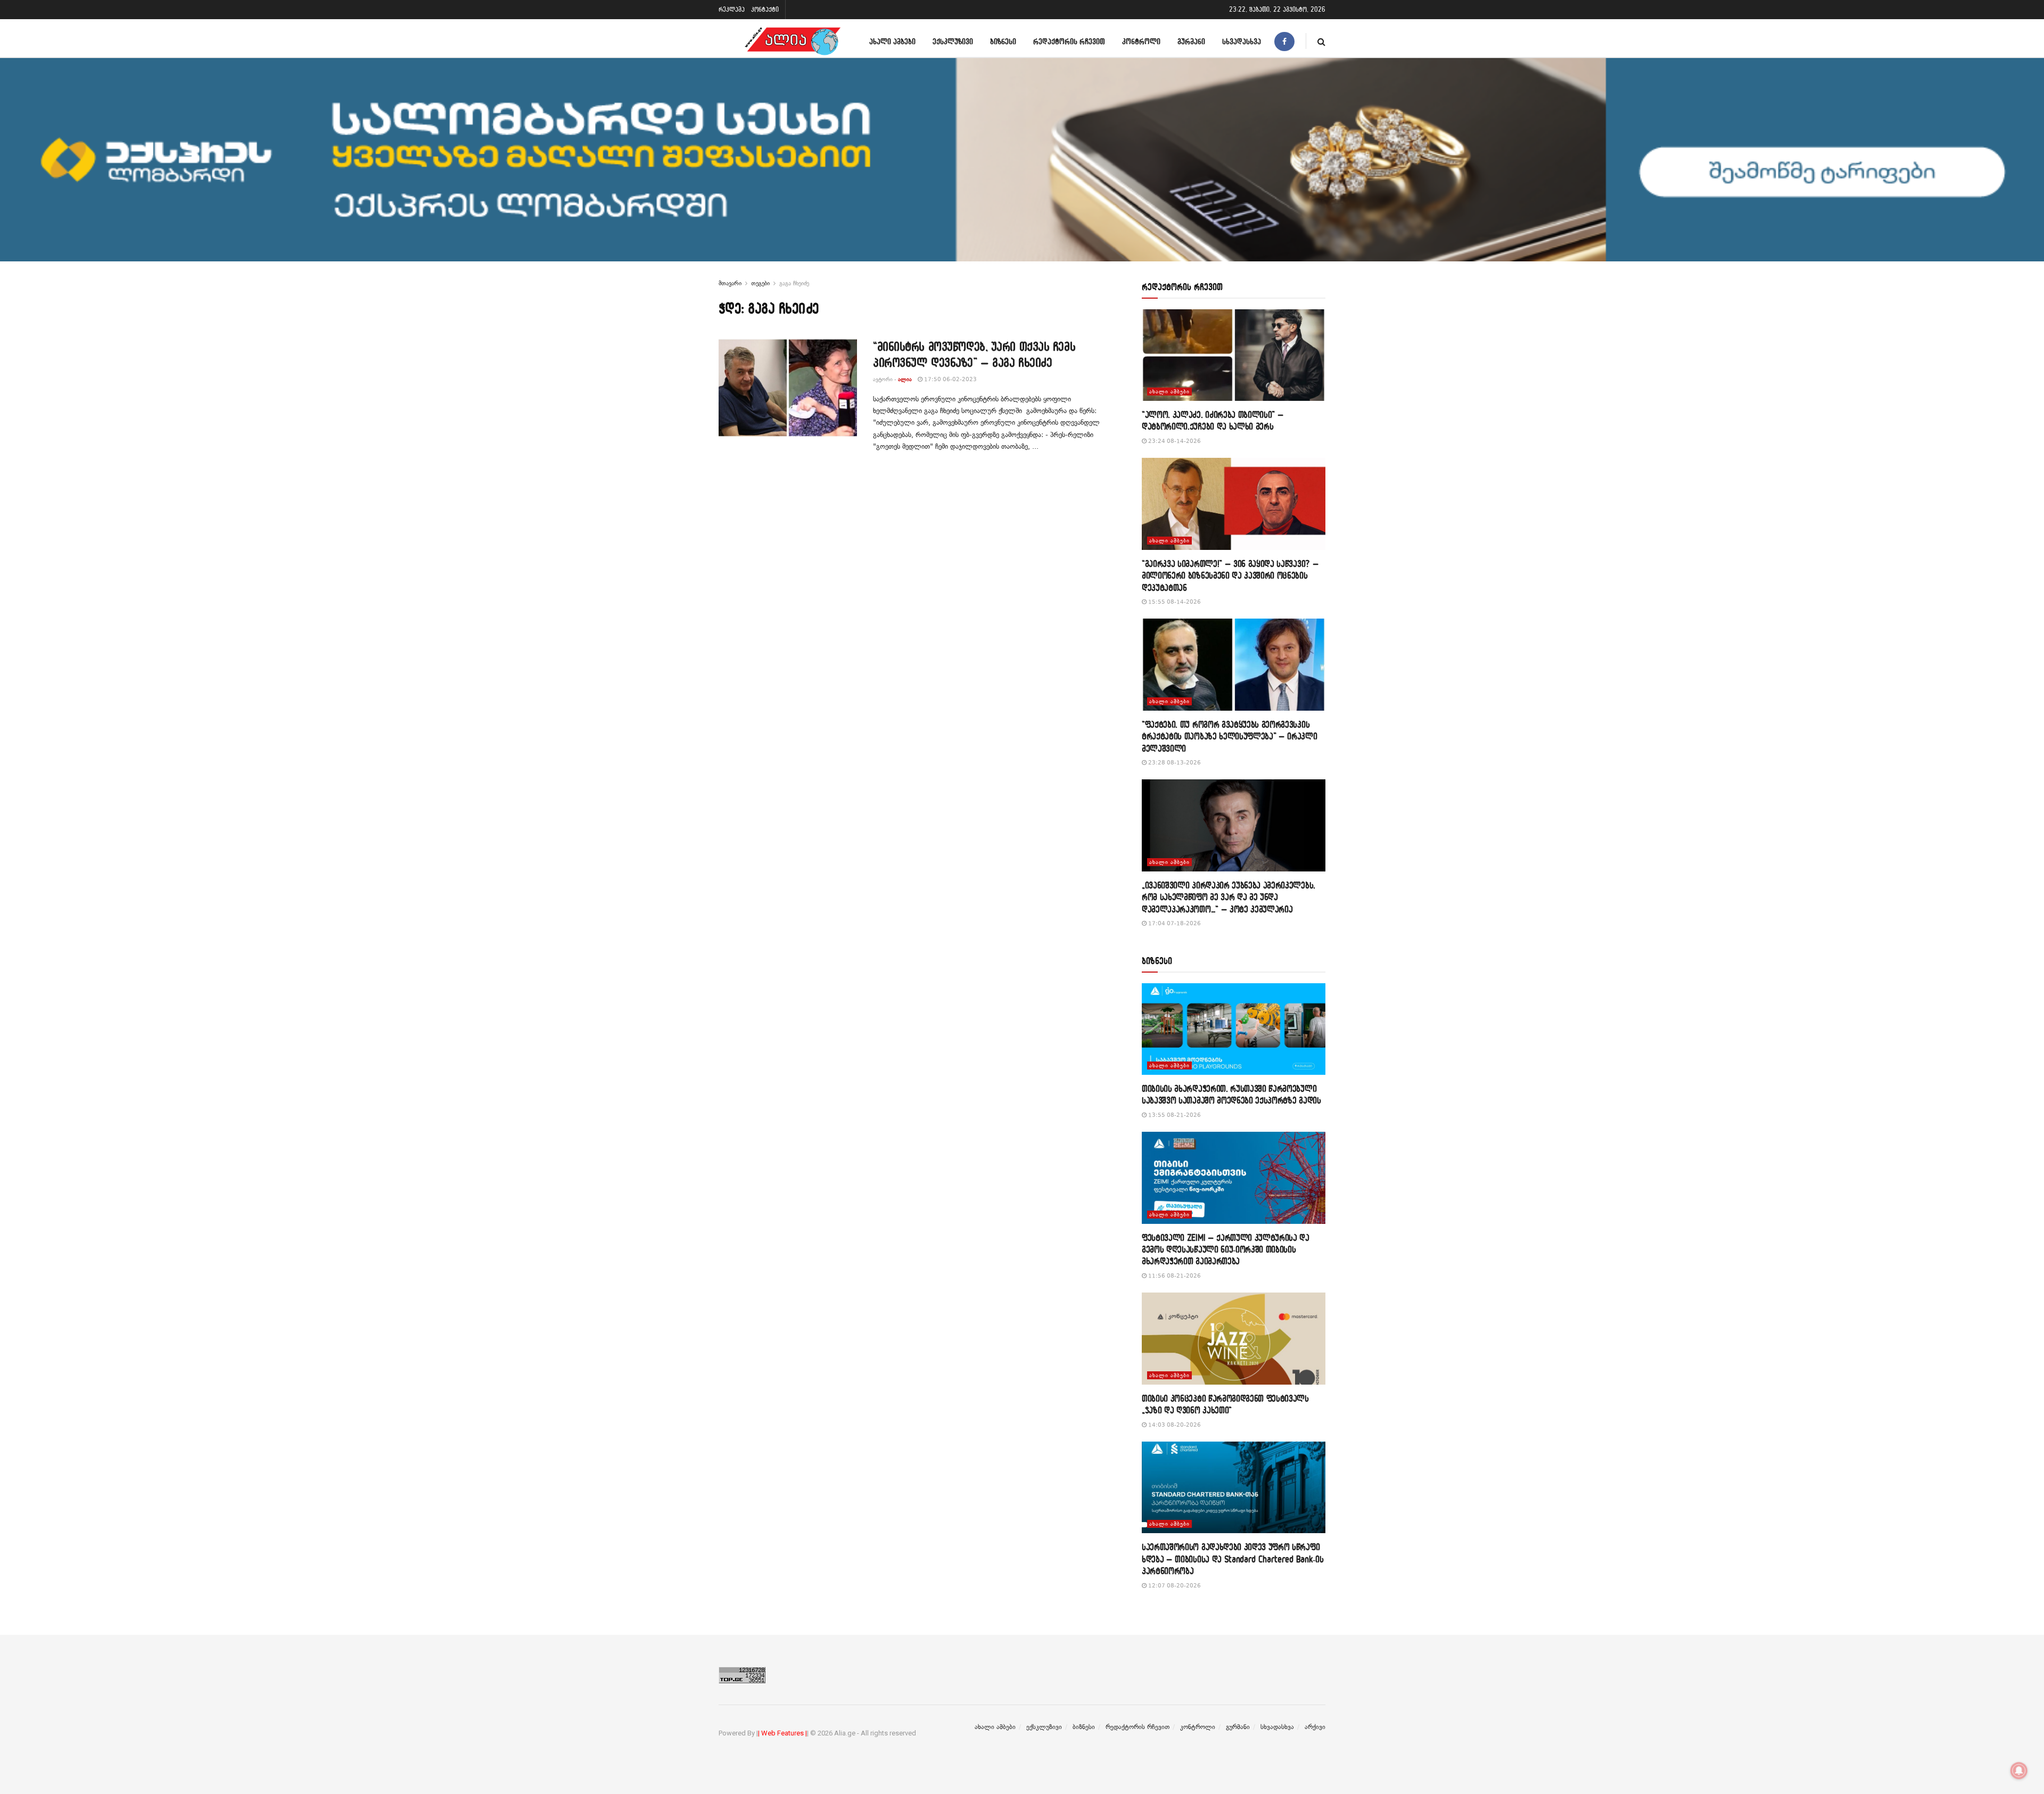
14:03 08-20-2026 (1174, 1425)
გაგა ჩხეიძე (794, 283)
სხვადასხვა (1242, 41)
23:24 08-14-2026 (1174, 441)
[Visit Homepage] (793, 41)
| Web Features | (782, 1733)
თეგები (760, 283)
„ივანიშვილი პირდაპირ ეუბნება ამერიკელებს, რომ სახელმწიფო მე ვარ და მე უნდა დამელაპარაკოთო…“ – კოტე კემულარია (1229, 897)
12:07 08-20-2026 (1174, 1586)
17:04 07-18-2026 (1174, 923)
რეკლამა (732, 9)
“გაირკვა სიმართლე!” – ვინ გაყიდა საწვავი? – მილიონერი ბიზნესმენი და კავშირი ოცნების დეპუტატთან (1230, 575)
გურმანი (1191, 41)
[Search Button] (1321, 41)
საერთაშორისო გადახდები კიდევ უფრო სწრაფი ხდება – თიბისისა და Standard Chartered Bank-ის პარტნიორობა (1233, 1559)
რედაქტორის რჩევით (1069, 41)
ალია (905, 379)
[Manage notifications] (2019, 1771)
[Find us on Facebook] (1284, 41)
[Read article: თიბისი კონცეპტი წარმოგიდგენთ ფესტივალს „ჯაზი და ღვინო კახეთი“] (1234, 1339)
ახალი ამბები (892, 41)
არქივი (1315, 1727)
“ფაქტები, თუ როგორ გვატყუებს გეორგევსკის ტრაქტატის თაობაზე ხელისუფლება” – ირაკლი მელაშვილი (1230, 736)
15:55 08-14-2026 (1174, 602)
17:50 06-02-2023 (950, 379)
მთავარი (730, 283)
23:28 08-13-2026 (1174, 763)
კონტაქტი (765, 9)
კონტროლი (1141, 41)
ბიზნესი (1003, 41)
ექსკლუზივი (953, 41)
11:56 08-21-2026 (1174, 1276)
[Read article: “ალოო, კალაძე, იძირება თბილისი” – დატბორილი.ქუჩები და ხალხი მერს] (1234, 355)
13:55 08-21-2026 (1174, 1115)
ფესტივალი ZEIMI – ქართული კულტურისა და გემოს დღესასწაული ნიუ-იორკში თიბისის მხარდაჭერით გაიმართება (1226, 1249)
